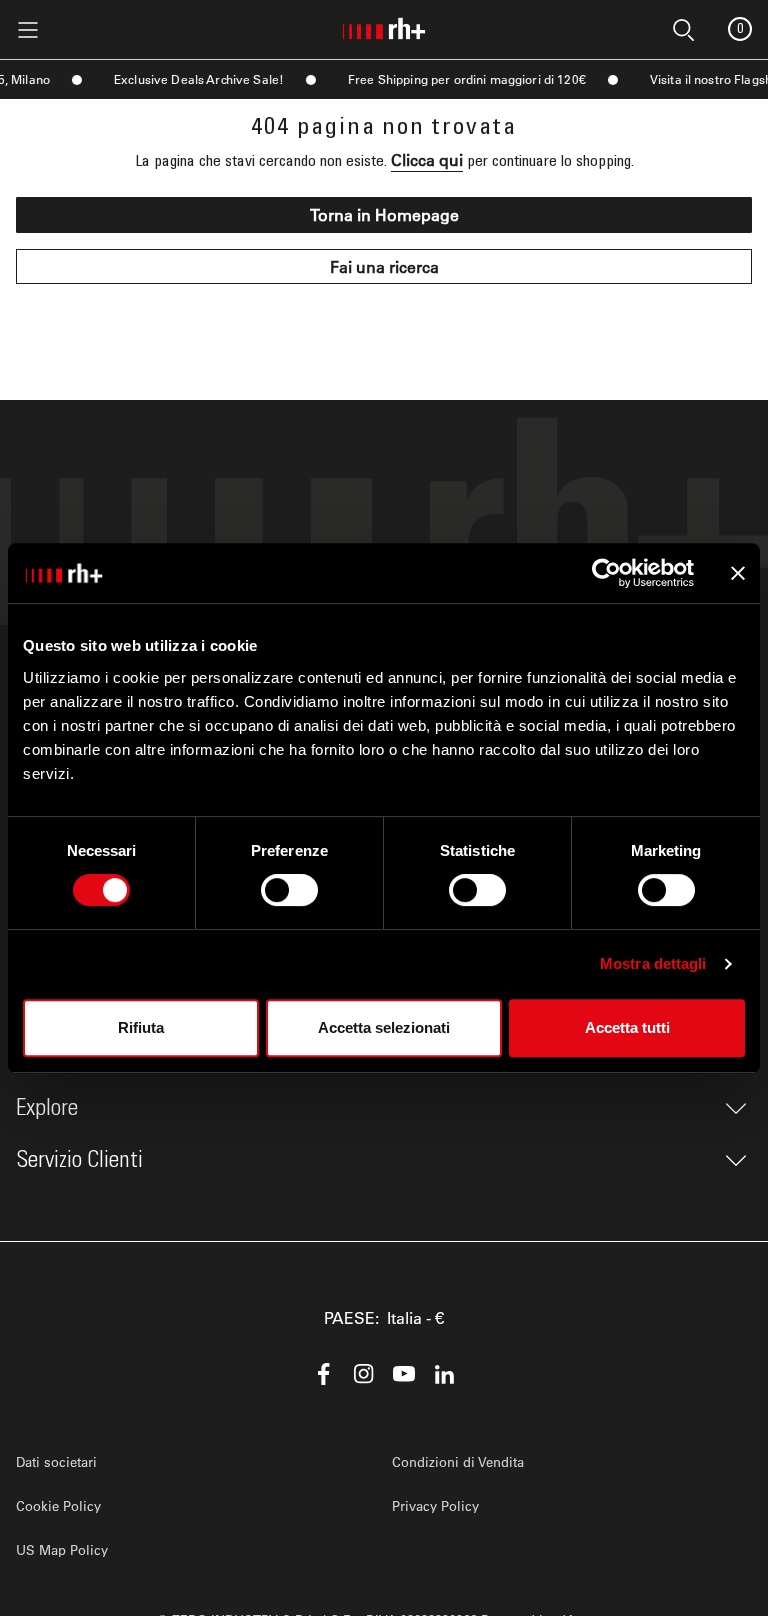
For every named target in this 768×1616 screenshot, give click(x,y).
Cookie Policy (58, 1505)
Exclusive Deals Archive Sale (187, 79)
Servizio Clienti (79, 1160)
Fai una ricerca (384, 266)
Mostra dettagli (653, 963)
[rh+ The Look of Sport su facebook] (324, 1374)
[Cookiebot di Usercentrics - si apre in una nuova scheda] (606, 573)
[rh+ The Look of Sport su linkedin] (444, 1374)
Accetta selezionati (384, 1027)
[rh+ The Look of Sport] (384, 25)
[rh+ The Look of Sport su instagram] (364, 1374)
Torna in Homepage (384, 214)
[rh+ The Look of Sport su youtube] (404, 1374)
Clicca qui (427, 159)
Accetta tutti (627, 1027)
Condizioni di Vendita (458, 1461)
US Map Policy (62, 1549)
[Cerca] (112, 28)
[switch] (289, 890)
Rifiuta (141, 1027)
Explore (47, 1108)
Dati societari (56, 1461)
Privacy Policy (435, 1505)
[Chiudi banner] (738, 573)
